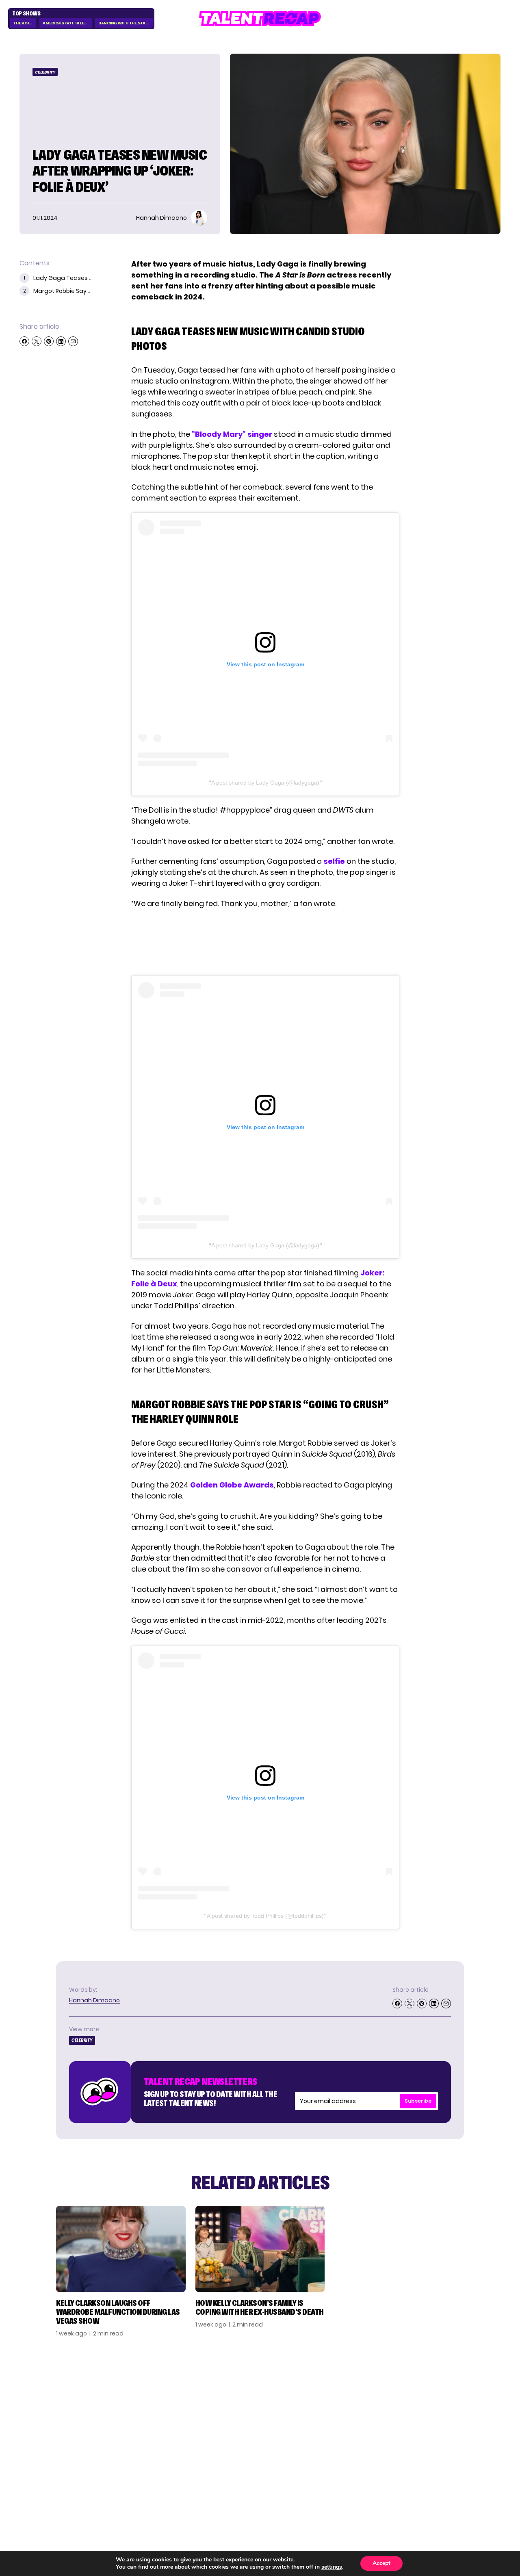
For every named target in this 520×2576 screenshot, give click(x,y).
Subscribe (418, 2101)
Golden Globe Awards (232, 1485)
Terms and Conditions (448, 2433)
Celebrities (371, 2429)
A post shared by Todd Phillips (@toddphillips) (265, 1916)
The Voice (23, 23)
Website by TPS (479, 2487)
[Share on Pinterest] (49, 341)
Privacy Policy (453, 2416)
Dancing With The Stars (125, 23)
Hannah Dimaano (94, 2000)
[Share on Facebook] (24, 341)
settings (332, 2567)
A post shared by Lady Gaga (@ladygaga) (265, 783)
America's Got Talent (66, 23)
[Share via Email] (73, 341)
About (439, 2390)
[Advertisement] (265, 942)
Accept (381, 2563)
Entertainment (378, 2416)
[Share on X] (37, 341)
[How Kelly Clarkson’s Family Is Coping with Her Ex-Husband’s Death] (260, 2249)
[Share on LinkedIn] (61, 341)
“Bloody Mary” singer (232, 434)
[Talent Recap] (260, 18)
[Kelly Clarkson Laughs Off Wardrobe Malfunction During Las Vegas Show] (121, 2249)
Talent (363, 2390)
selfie (334, 861)
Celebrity (45, 72)
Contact (443, 2403)
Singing (364, 2403)
